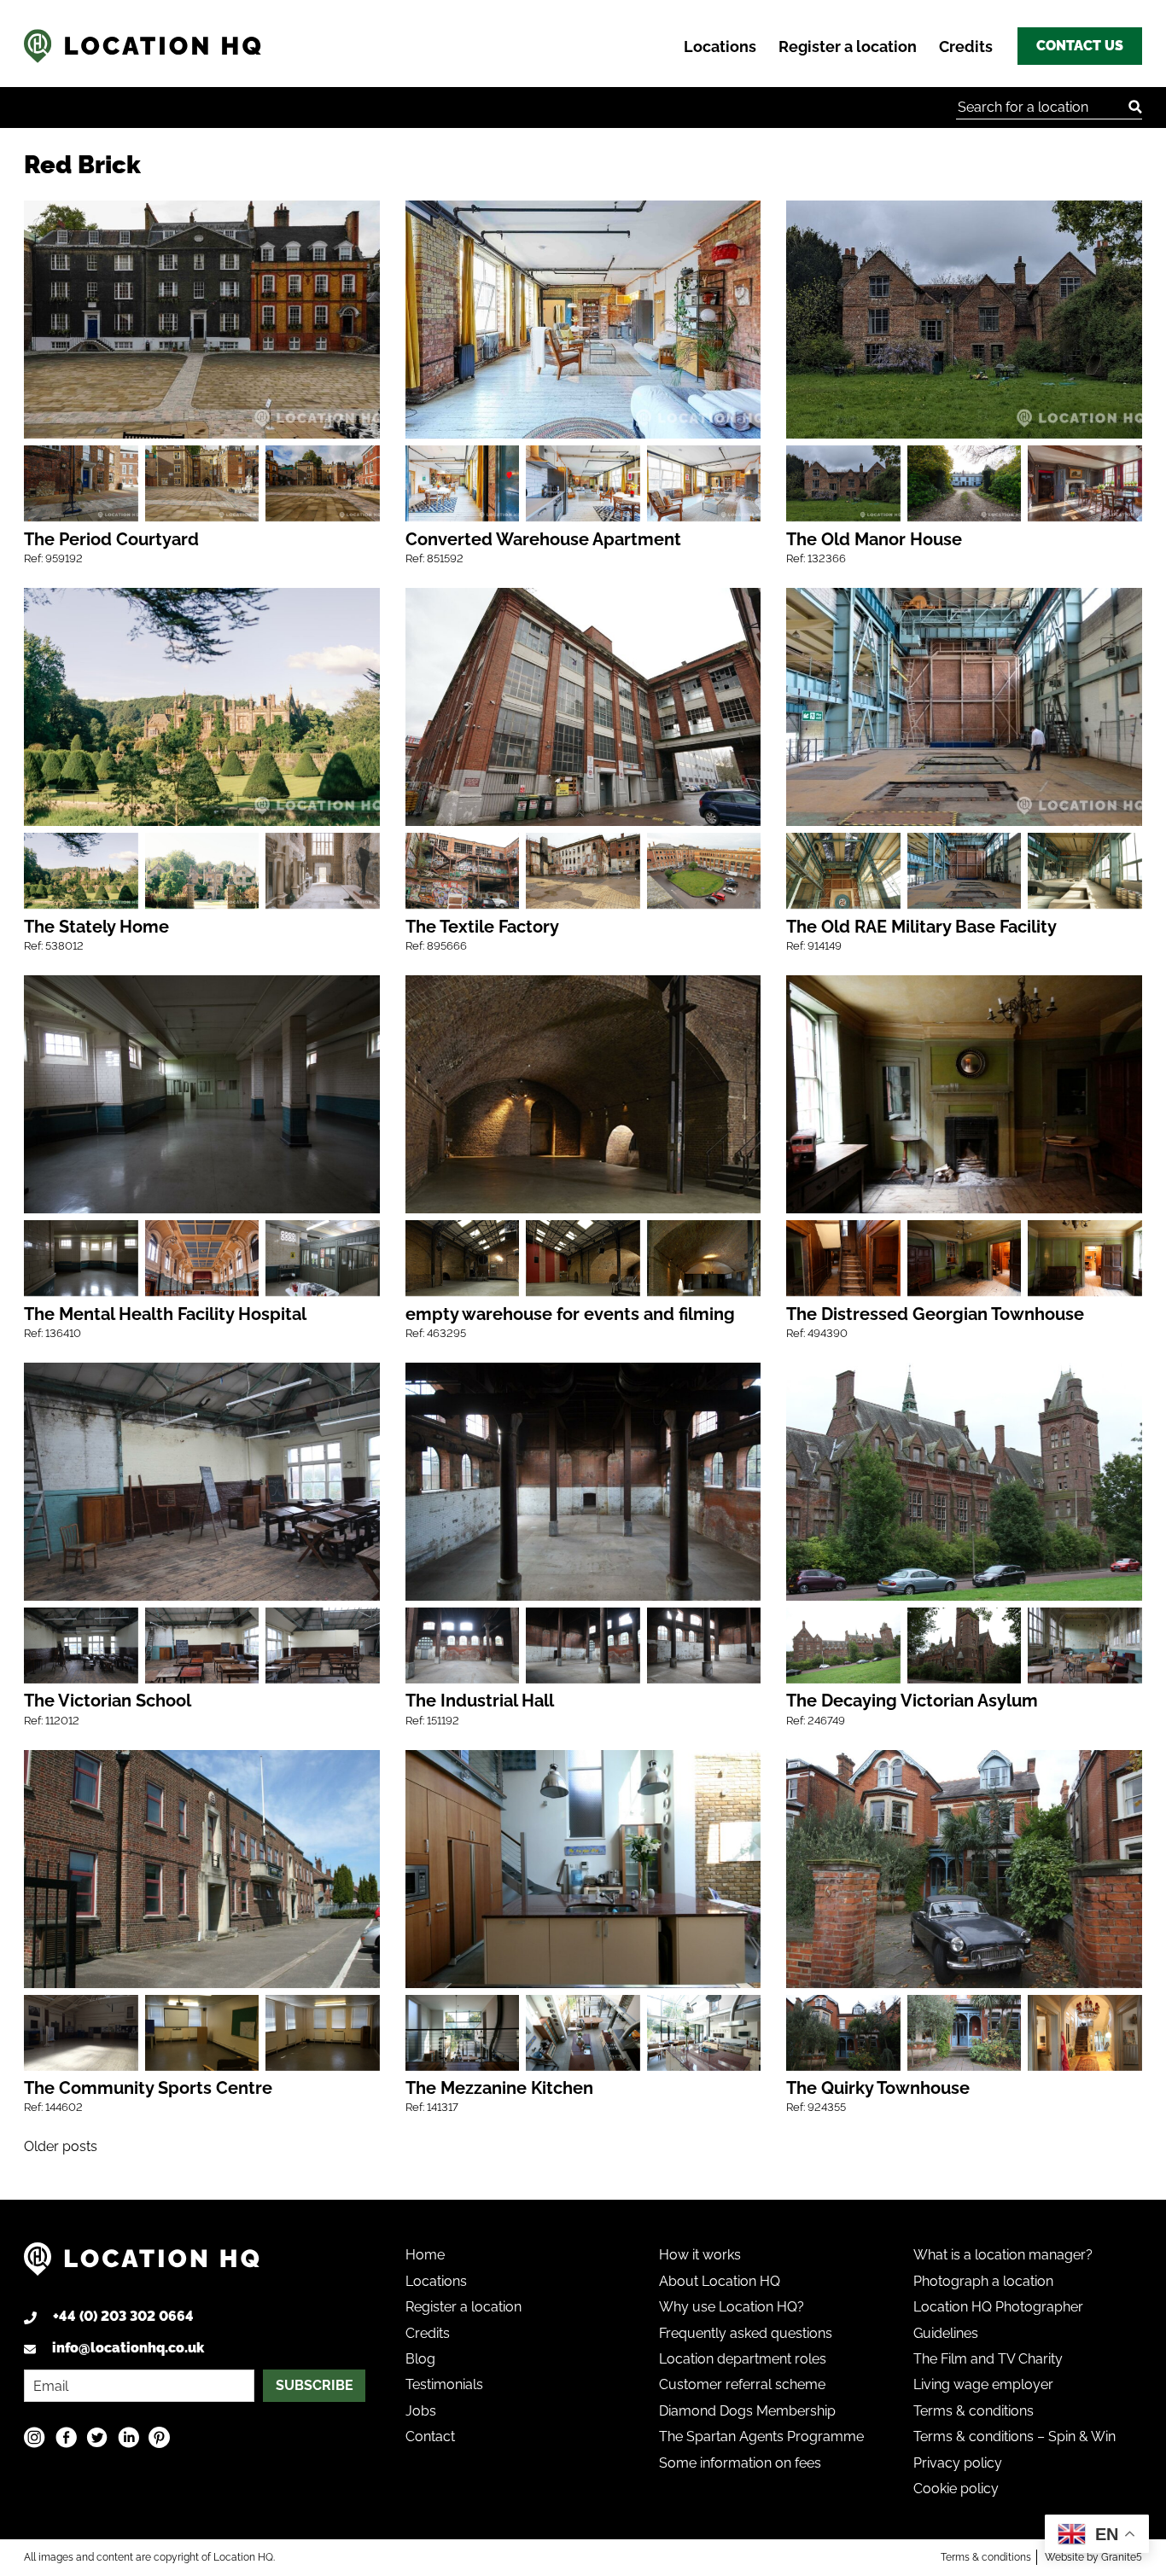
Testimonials (444, 2384)
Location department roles (743, 2359)
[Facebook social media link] (66, 2436)
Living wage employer (983, 2384)
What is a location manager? (1003, 2255)
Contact (430, 2436)
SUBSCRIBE (315, 2385)
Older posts (61, 2146)
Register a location (848, 47)
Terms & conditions (974, 2411)
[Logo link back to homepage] (142, 2266)
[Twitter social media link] (97, 2436)
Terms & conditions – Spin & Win (1014, 2436)
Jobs (421, 2411)
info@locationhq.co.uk (128, 2348)
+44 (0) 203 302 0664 (123, 2316)
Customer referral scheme (742, 2384)
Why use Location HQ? (732, 2307)
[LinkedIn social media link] (128, 2436)
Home (425, 2255)
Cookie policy (956, 2489)
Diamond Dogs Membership (747, 2411)
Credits (966, 47)
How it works (700, 2255)
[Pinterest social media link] (159, 2436)
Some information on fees (740, 2463)
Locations (720, 47)
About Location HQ (720, 2281)
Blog (420, 2359)
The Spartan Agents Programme (761, 2436)
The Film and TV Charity (988, 2359)
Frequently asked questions (746, 2333)
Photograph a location (983, 2281)
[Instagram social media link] (35, 2436)
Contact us (1080, 46)
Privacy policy (958, 2463)
